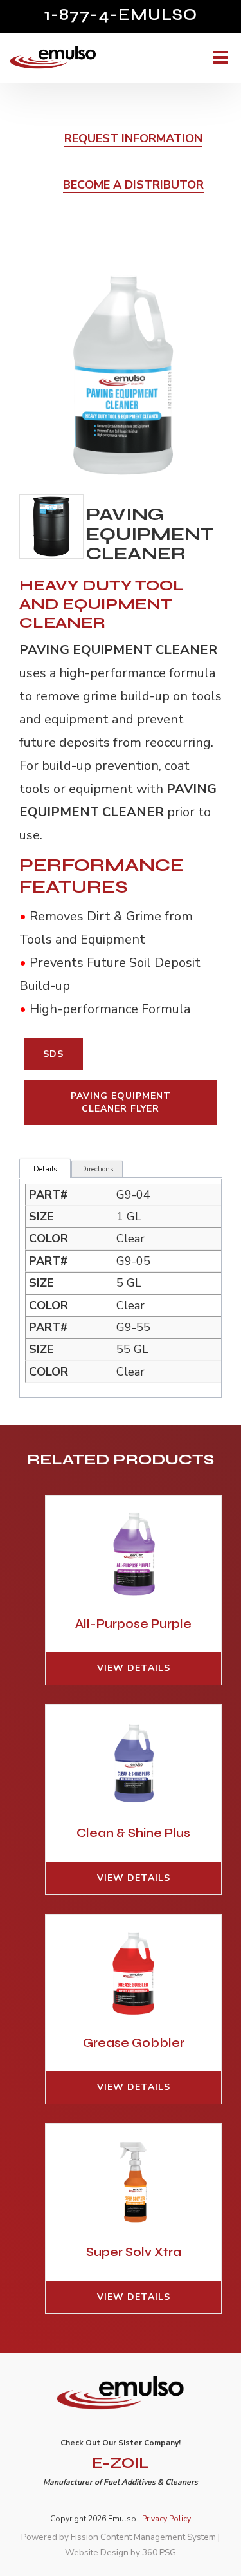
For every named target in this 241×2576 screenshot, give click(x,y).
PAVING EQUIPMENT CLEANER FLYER (121, 1102)
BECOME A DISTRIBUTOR (133, 185)
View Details (134, 1668)
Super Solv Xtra (134, 2252)
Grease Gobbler (134, 2043)
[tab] (45, 1170)
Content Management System (158, 2537)
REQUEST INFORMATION (133, 138)
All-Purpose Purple (133, 1624)
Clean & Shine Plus (133, 1833)
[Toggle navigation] (219, 58)
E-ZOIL (121, 2463)
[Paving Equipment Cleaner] (121, 374)
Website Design (97, 2553)
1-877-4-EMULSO (121, 15)
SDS (53, 1054)
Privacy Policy (166, 2519)
